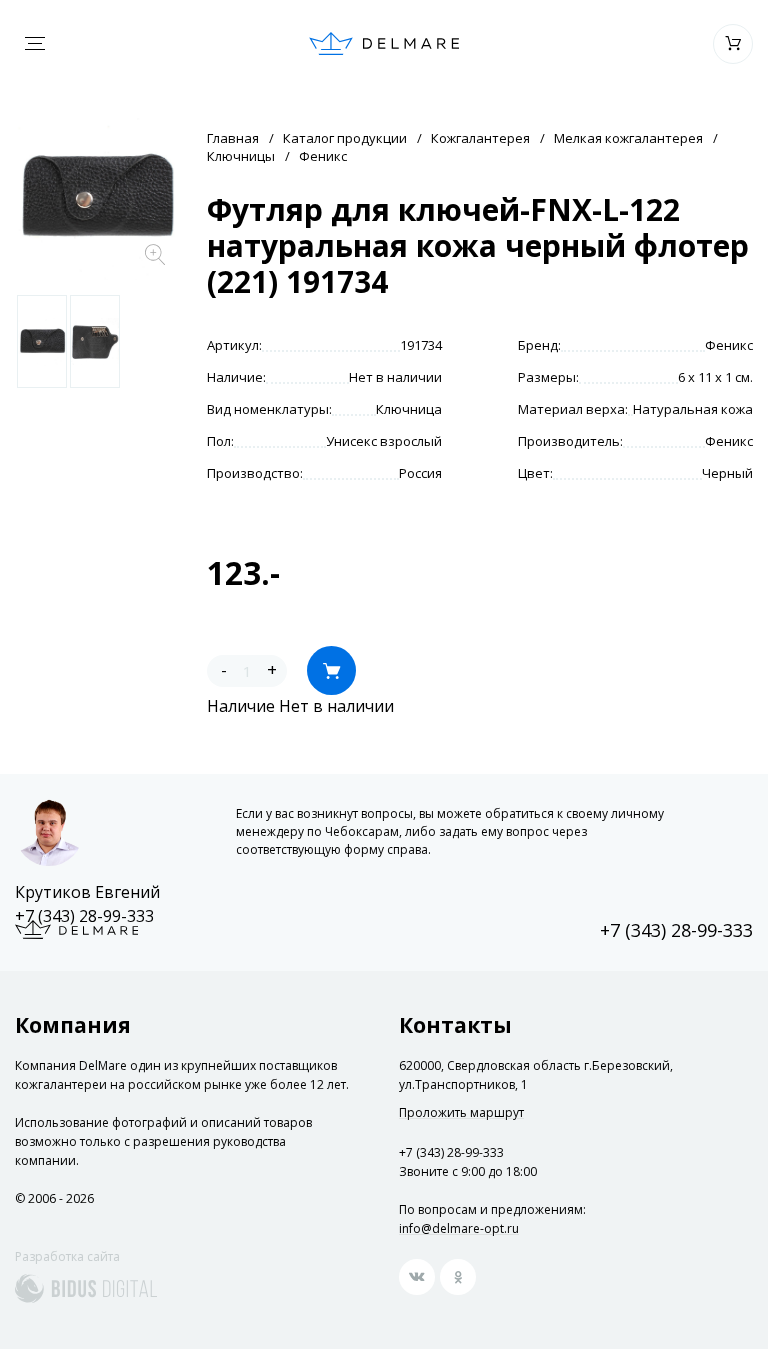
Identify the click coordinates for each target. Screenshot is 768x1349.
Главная (233, 138)
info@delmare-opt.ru (459, 1228)
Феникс (323, 156)
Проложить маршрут (461, 1113)
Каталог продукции (345, 138)
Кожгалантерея (480, 138)
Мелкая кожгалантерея (628, 138)
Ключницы (241, 156)
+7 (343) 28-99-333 (84, 916)
